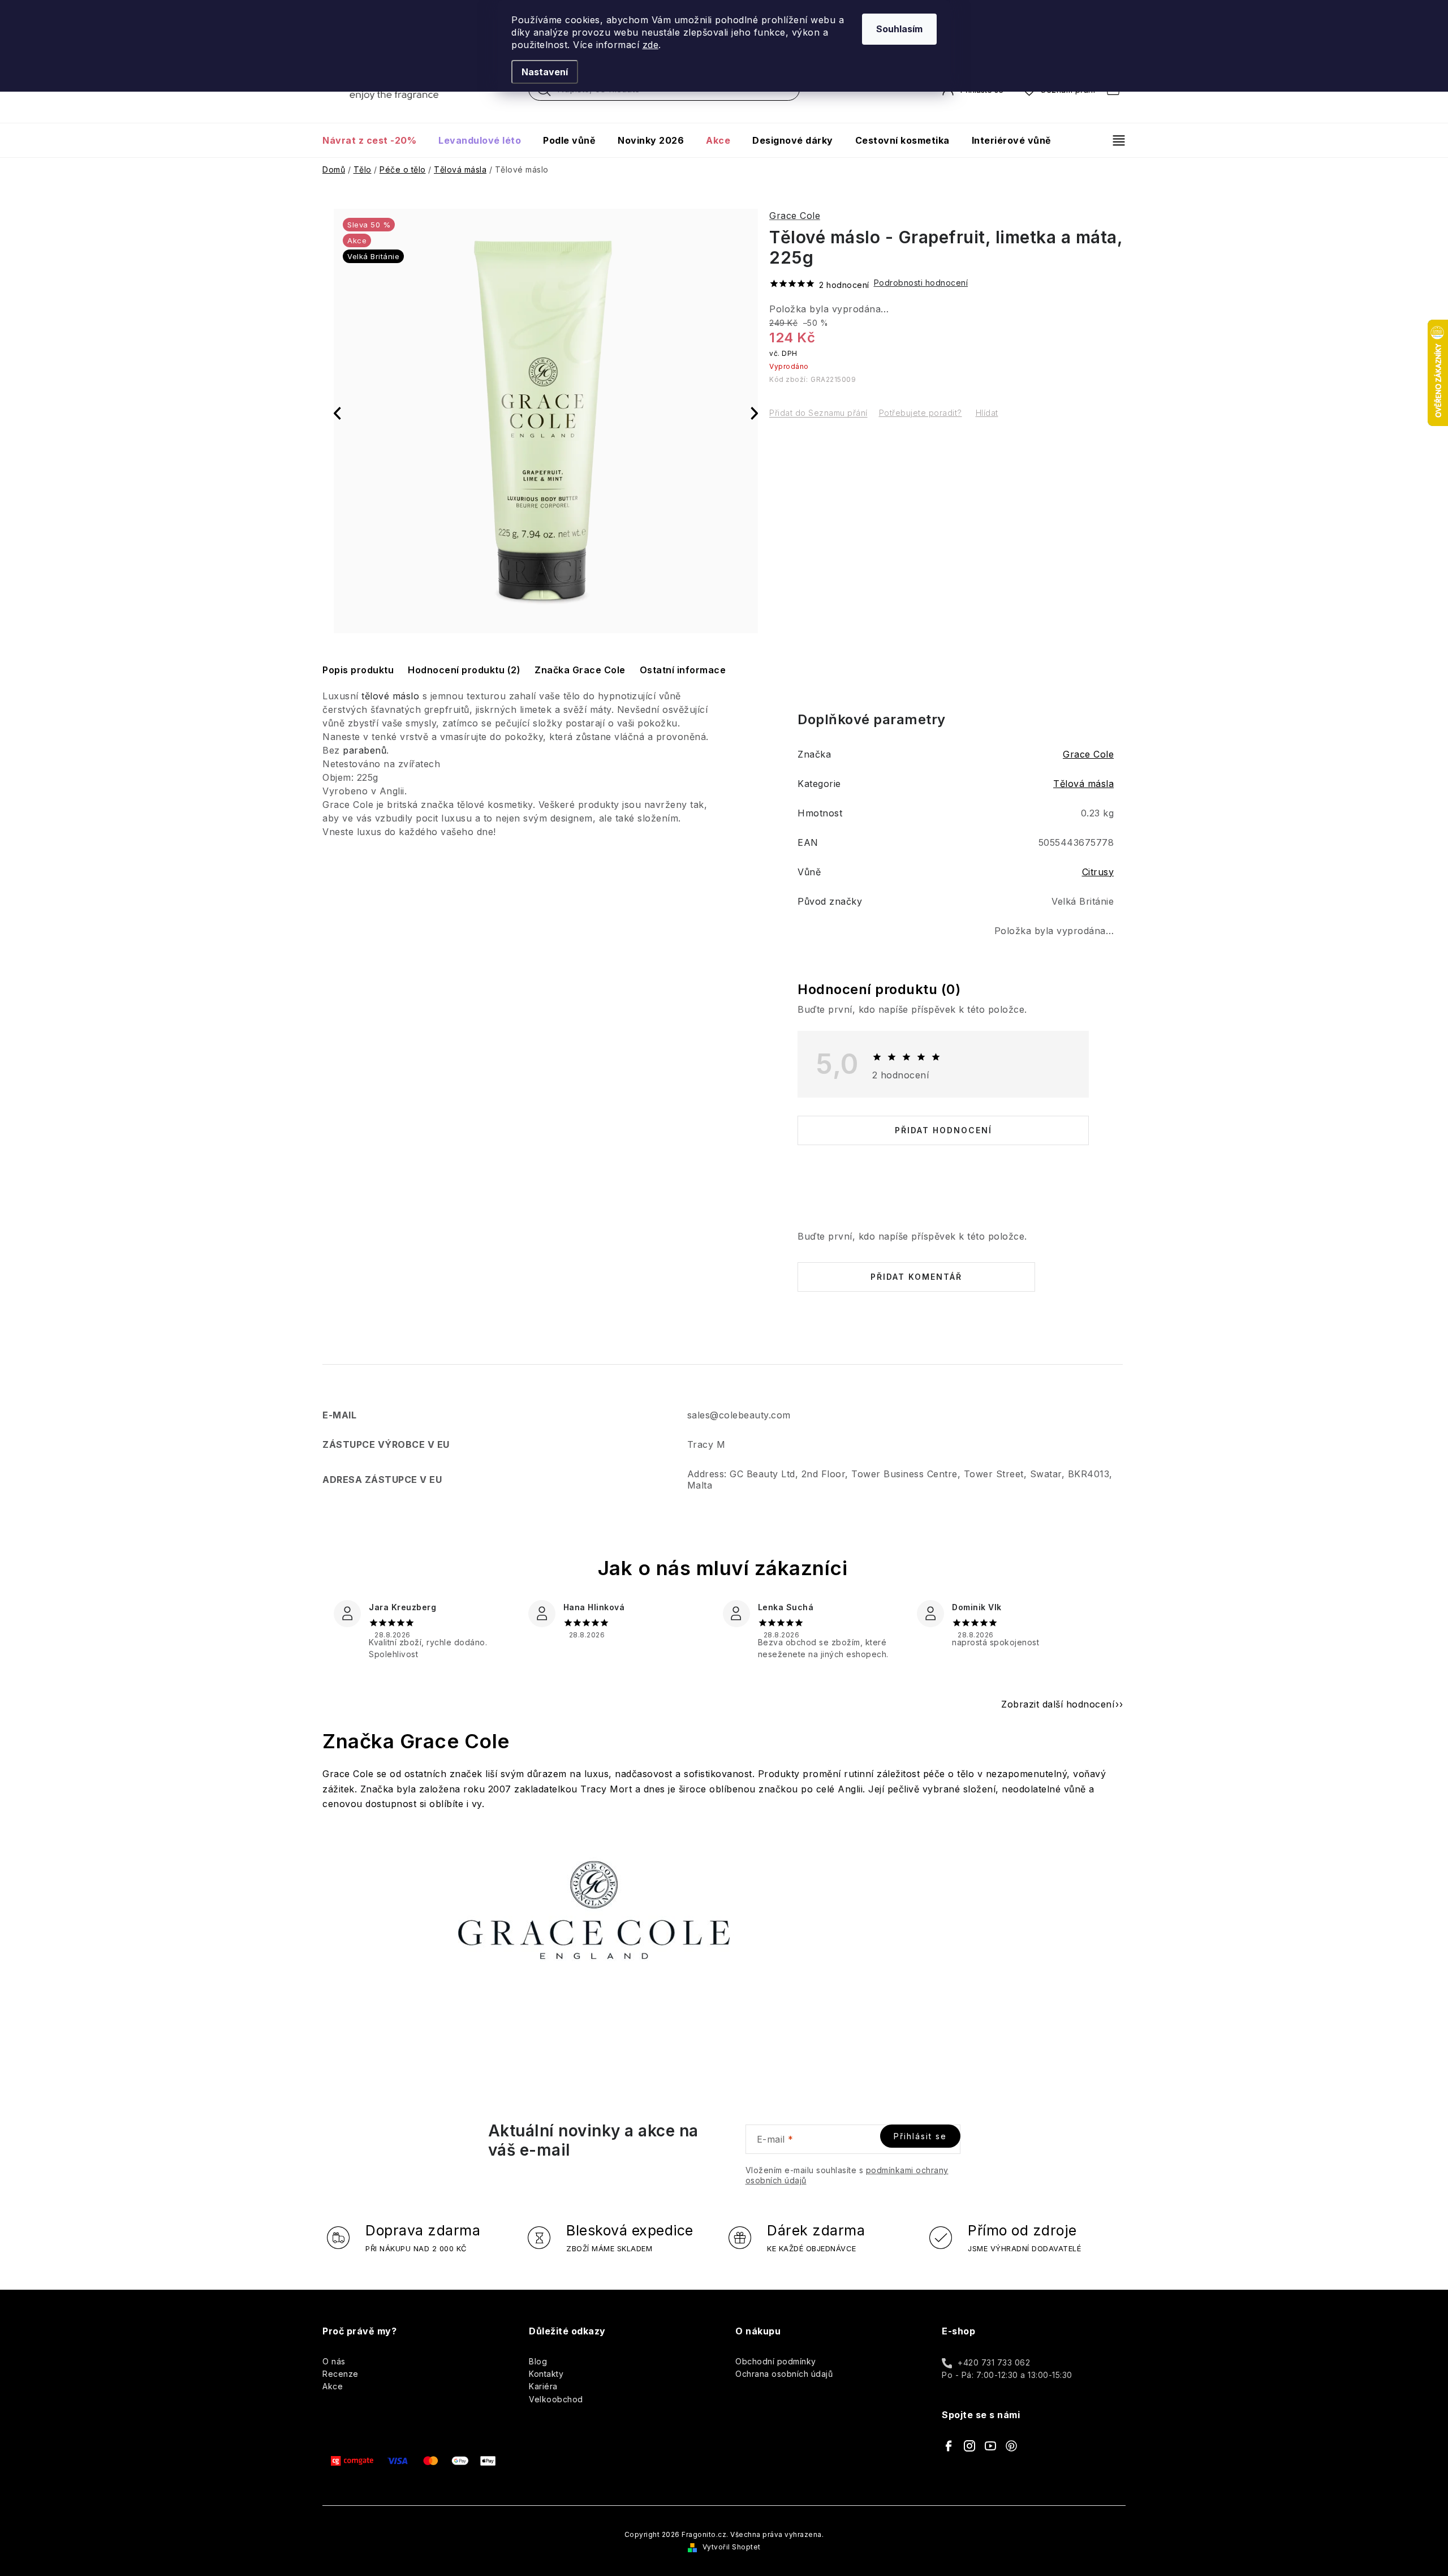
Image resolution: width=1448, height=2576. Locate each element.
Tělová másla (1083, 784)
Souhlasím (899, 29)
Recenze (341, 2374)
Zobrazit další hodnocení (1058, 1704)
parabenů (365, 750)
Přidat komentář (916, 1277)
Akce (333, 2386)
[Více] (1114, 140)
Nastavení (545, 72)
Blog (538, 2361)
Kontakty (546, 2374)
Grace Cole (795, 216)
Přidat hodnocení (943, 1130)
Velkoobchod (556, 2399)
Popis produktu (358, 670)
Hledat (544, 92)
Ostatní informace (683, 670)
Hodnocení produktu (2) (464, 670)
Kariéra (543, 2386)
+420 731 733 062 (994, 2362)
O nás (334, 2361)
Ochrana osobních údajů (784, 2374)
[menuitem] (375, 140)
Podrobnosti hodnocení (921, 283)
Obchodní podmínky (776, 2361)
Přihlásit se (920, 2136)
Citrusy (1098, 872)
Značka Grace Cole (580, 670)
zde (651, 45)
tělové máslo (390, 696)
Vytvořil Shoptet (732, 2547)
